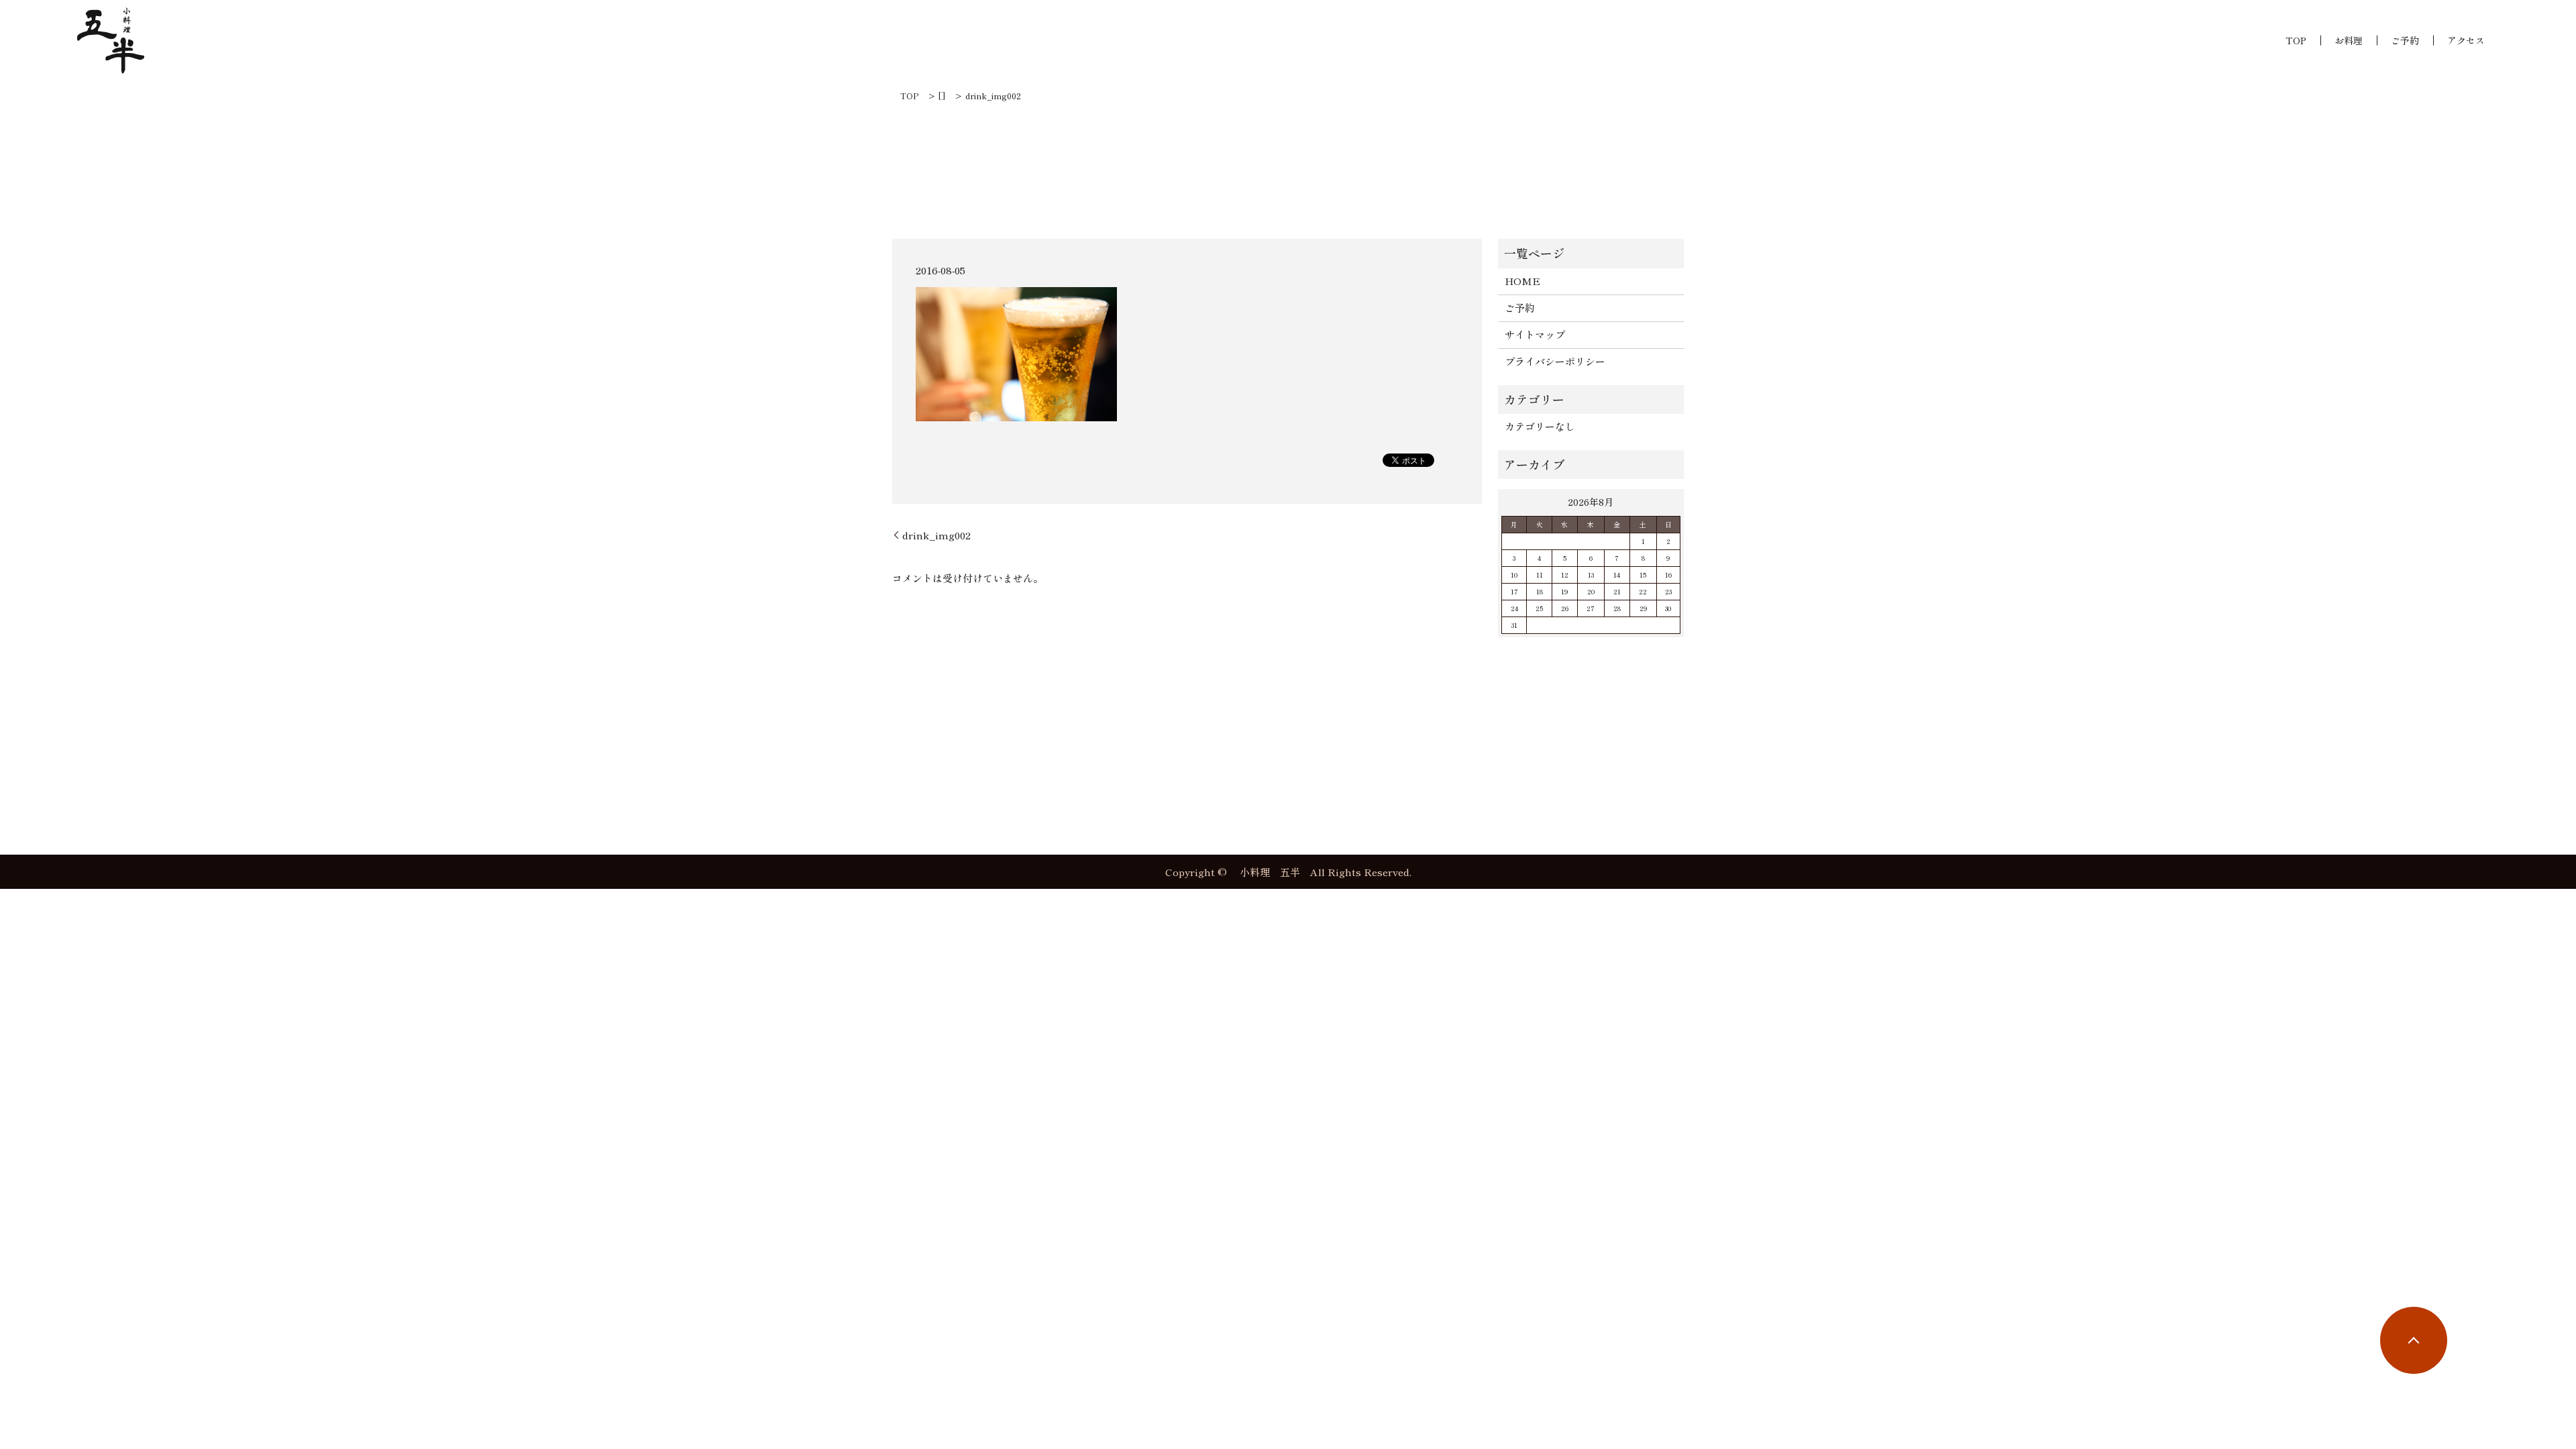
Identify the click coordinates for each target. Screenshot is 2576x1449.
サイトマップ (1535, 334)
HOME (1522, 281)
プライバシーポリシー (1555, 361)
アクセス (2466, 40)
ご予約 (2405, 40)
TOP (2296, 40)
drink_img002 (936, 535)
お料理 (2349, 40)
